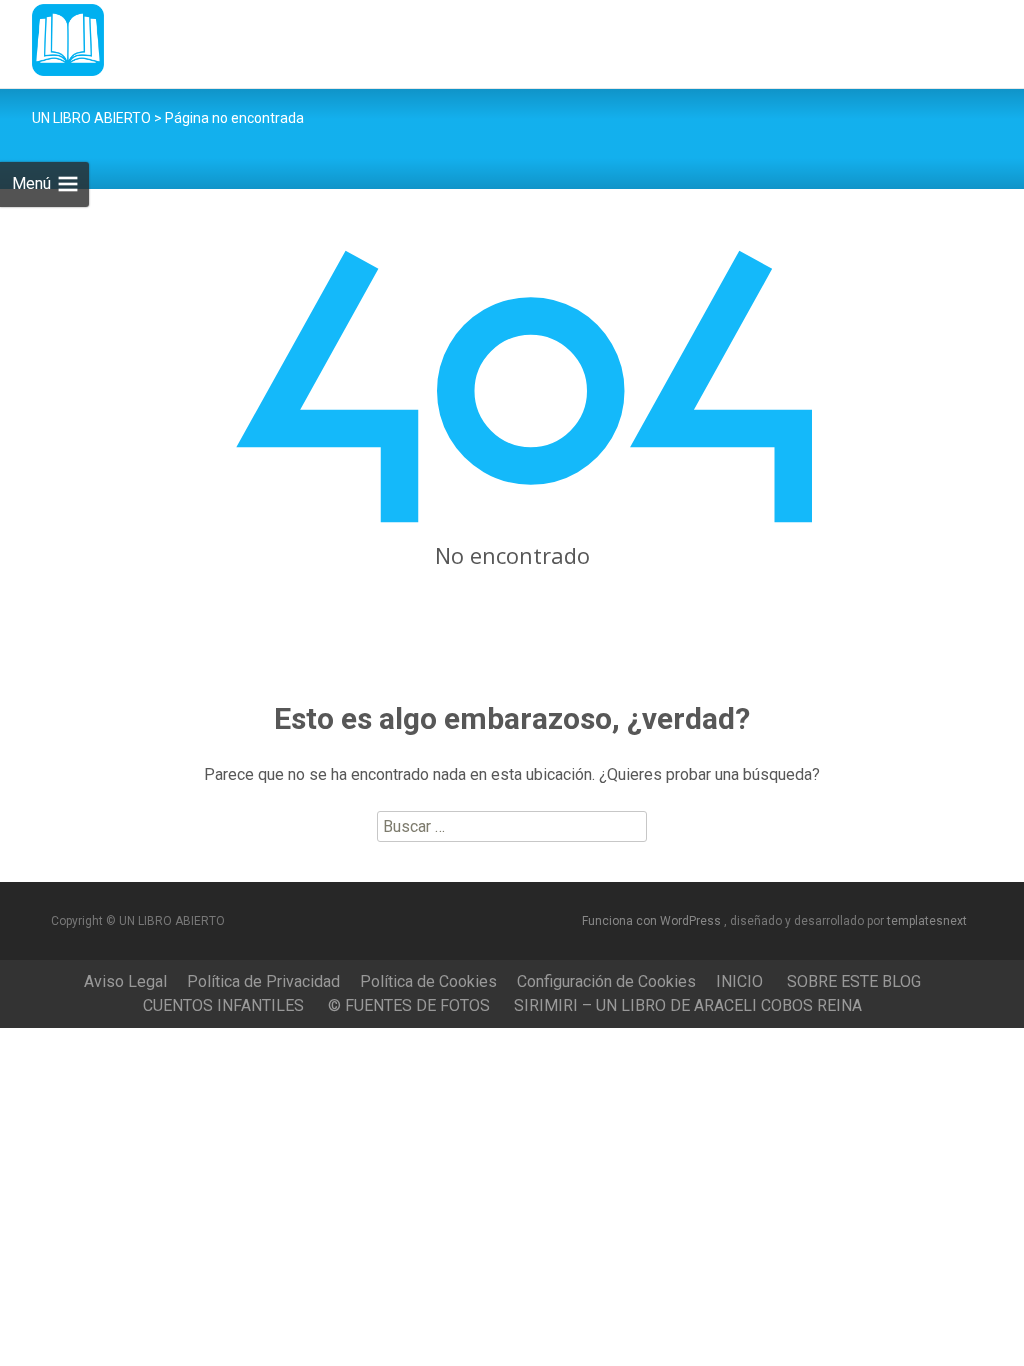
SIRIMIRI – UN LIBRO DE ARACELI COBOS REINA (688, 1005)
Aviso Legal (125, 981)
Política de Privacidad (263, 981)
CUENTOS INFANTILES (223, 1005)
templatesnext (927, 921)
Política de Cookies (428, 981)
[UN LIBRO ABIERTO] (52, 40)
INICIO (739, 981)
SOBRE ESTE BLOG (854, 981)
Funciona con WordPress (653, 921)
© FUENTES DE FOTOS (409, 1005)
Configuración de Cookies (606, 981)
